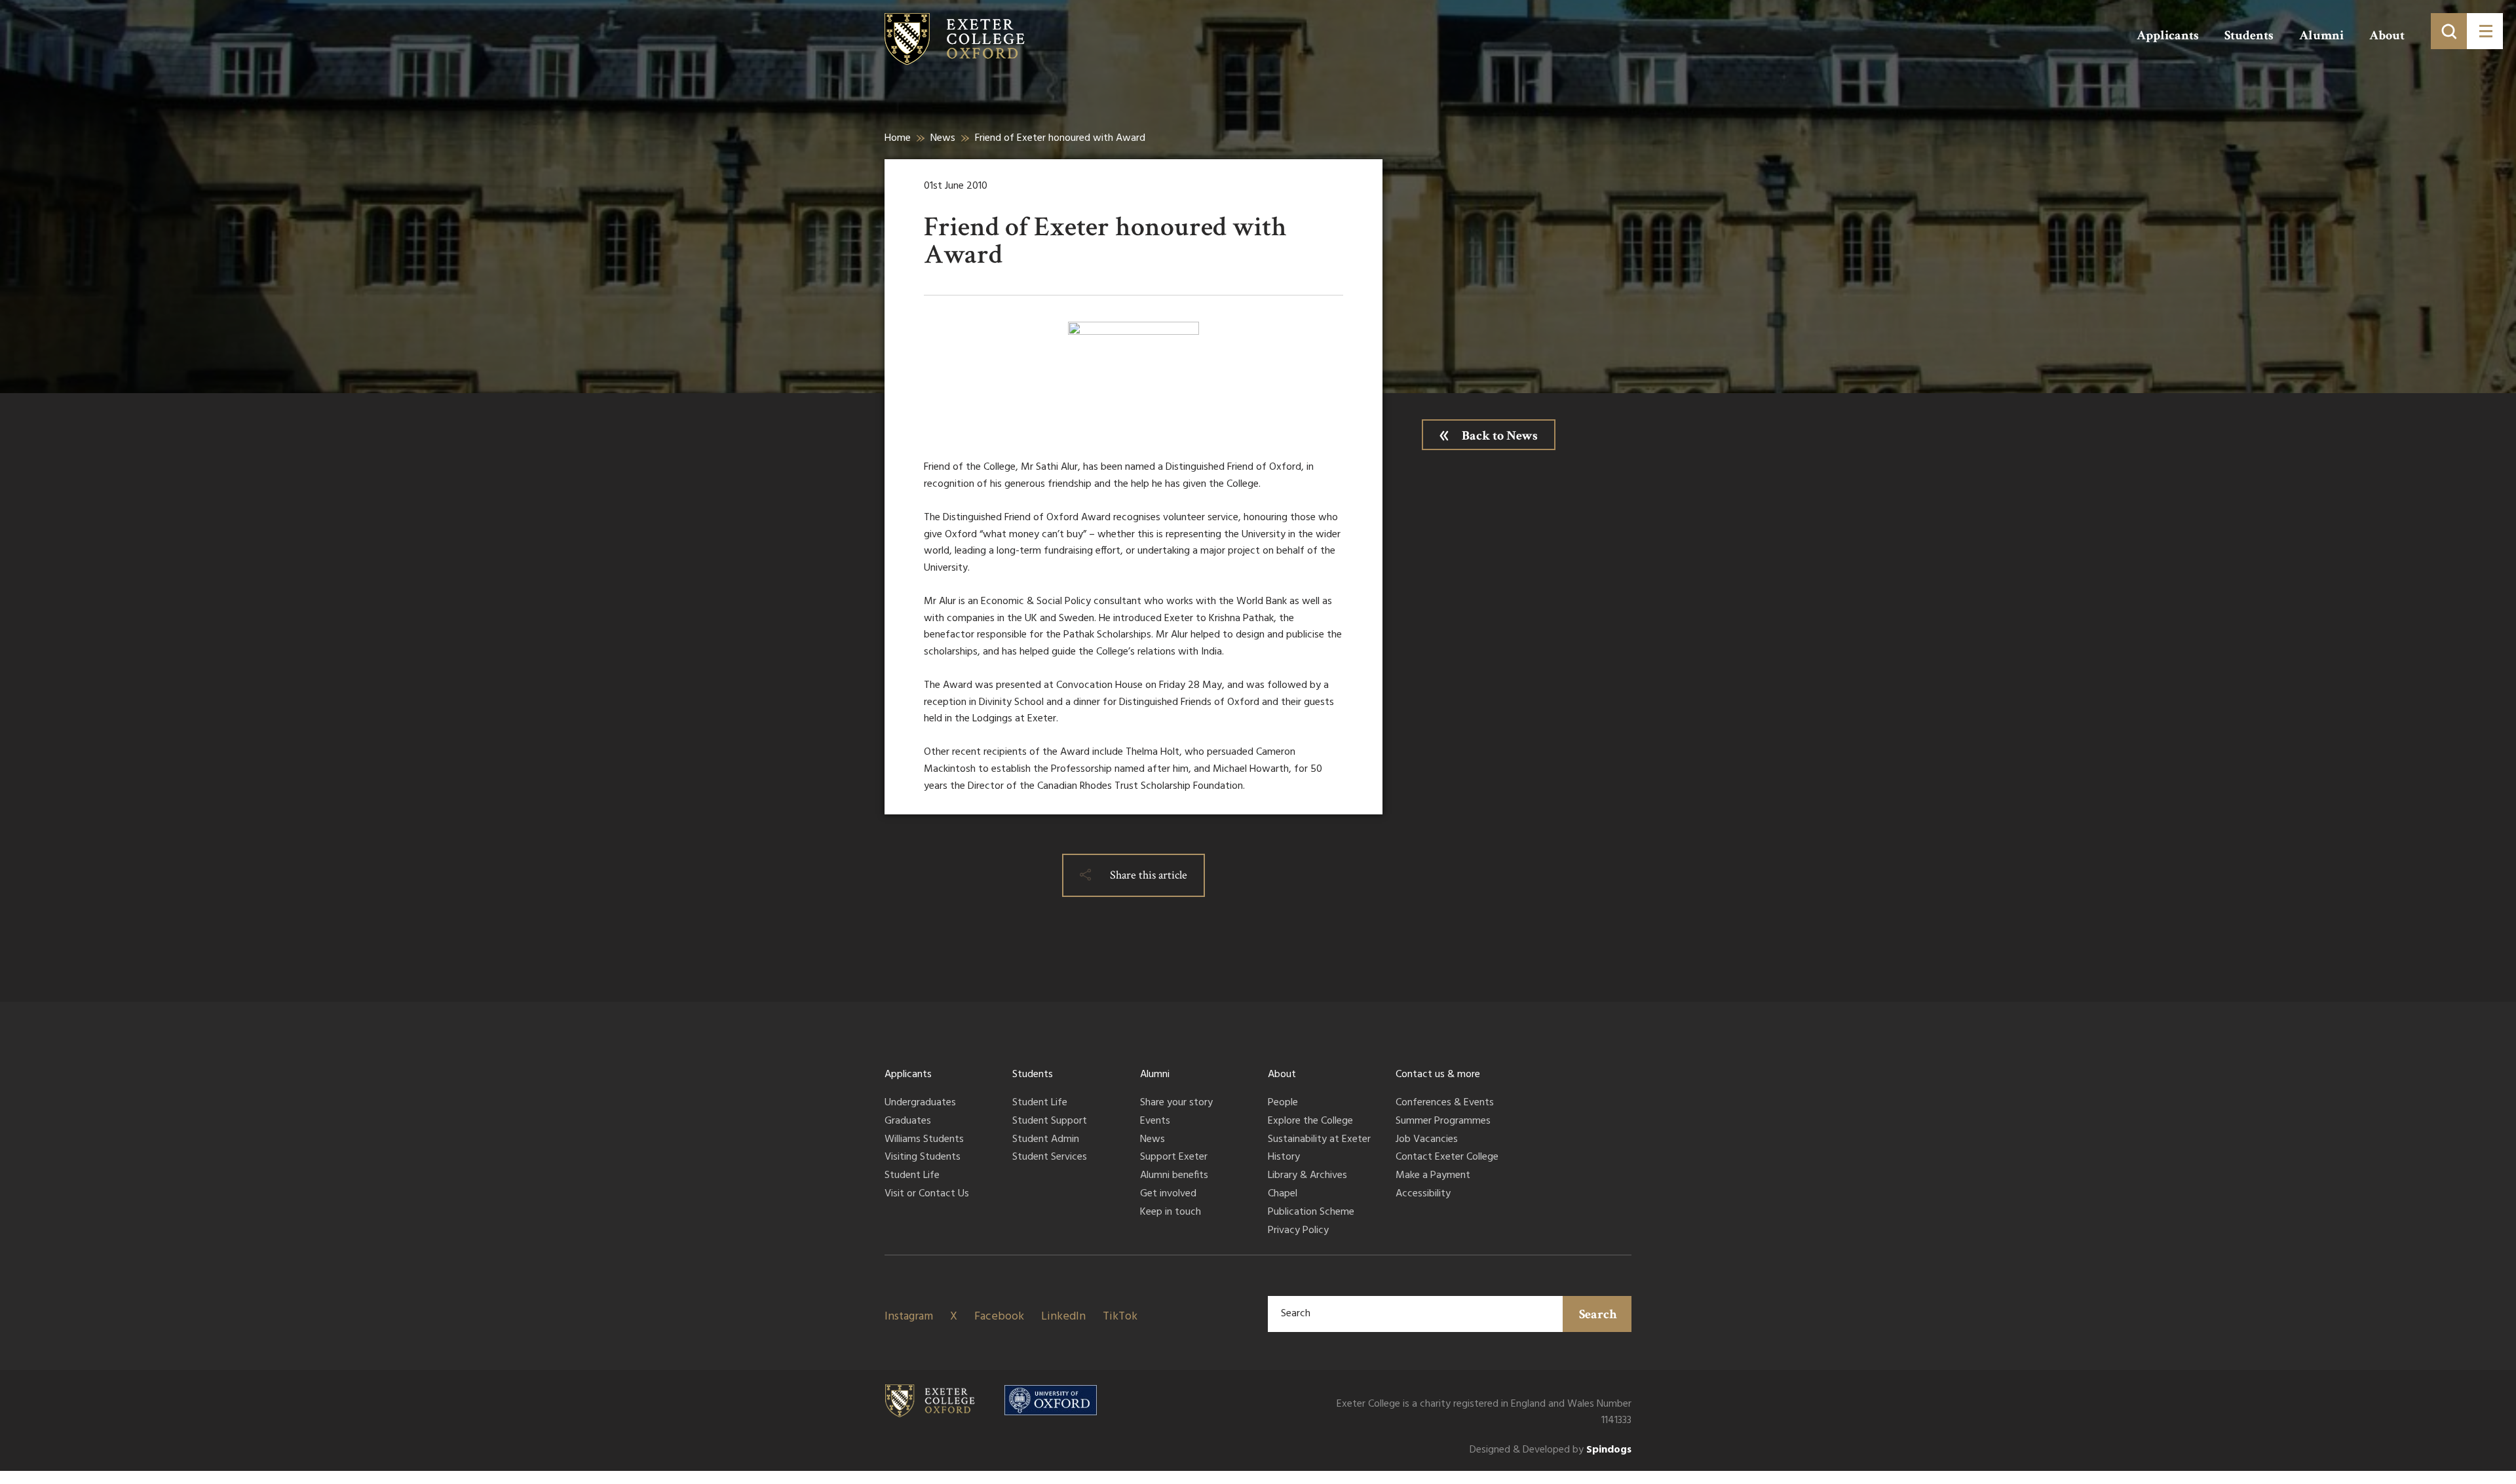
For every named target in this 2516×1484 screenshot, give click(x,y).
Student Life (912, 1176)
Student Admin (1046, 1140)
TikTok (1120, 1317)
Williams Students (924, 1140)
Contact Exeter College (1447, 1158)
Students (2249, 35)
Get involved (1168, 1194)
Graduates (908, 1122)
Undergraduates (920, 1103)
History (1284, 1158)
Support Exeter (1174, 1158)
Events (1155, 1122)
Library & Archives (1307, 1176)
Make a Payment (1433, 1176)
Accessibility (1423, 1194)
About (2387, 35)
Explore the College (1310, 1122)
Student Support (1050, 1122)
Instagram (909, 1317)
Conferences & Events (1445, 1103)
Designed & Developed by (1551, 1450)
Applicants (2168, 35)
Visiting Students (923, 1158)
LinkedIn (1063, 1317)
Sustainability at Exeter (1319, 1140)
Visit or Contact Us (927, 1194)
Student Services (1050, 1158)
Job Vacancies (1427, 1140)
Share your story (1176, 1103)
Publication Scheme (1311, 1213)
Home (898, 138)
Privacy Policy (1298, 1231)
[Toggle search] (2449, 31)
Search (1598, 1314)
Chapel (1283, 1194)
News (943, 138)
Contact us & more (1438, 1075)
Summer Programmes (1443, 1122)
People (1283, 1103)
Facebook (999, 1317)
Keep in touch (1171, 1213)
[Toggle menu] (2485, 31)
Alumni (2321, 35)
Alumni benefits (1174, 1176)
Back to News (1500, 436)
